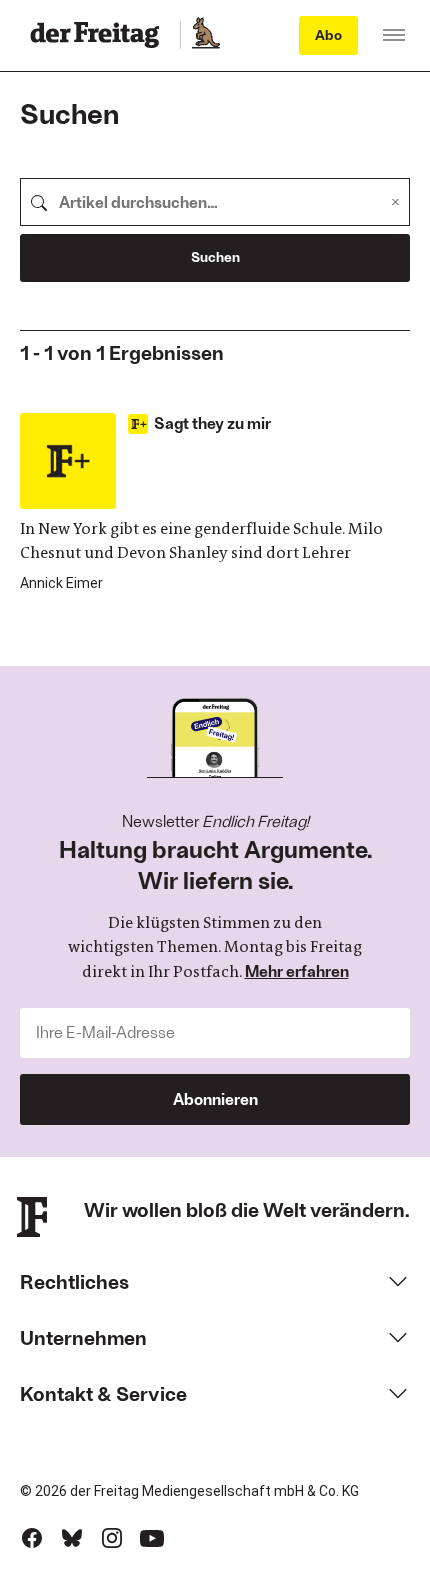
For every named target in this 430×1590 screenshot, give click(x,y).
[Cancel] (395, 202)
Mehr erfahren (297, 970)
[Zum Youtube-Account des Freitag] (152, 1538)
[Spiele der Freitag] (205, 35)
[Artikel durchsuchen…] (39, 202)
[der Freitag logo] (100, 35)
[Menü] (394, 35)
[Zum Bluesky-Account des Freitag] (72, 1538)
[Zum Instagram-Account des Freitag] (112, 1538)
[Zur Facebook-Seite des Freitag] (32, 1538)
